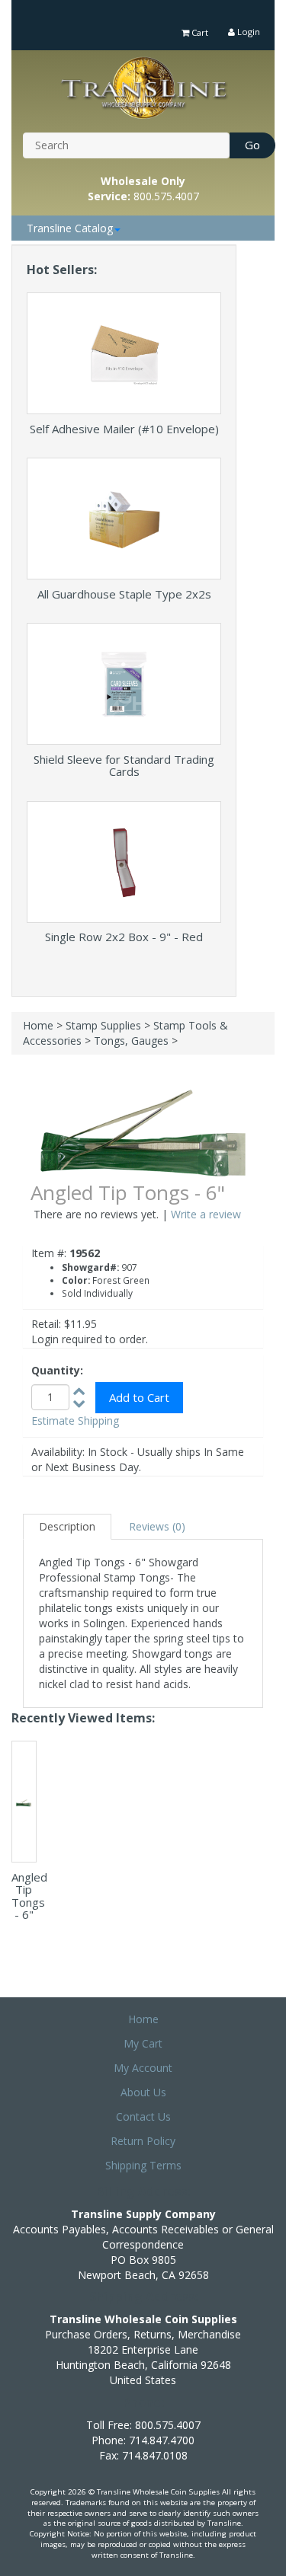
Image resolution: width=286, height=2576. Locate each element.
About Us (143, 2092)
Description (67, 1526)
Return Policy (143, 2141)
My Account (143, 2068)
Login (247, 32)
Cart (199, 32)
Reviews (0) (157, 1526)
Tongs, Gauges (131, 1041)
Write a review (206, 1214)
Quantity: (57, 1370)
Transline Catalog (70, 228)
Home (38, 1025)
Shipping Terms (143, 2165)
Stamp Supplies (103, 1025)
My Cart (143, 2043)
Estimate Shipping (75, 1420)
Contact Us (143, 2116)
